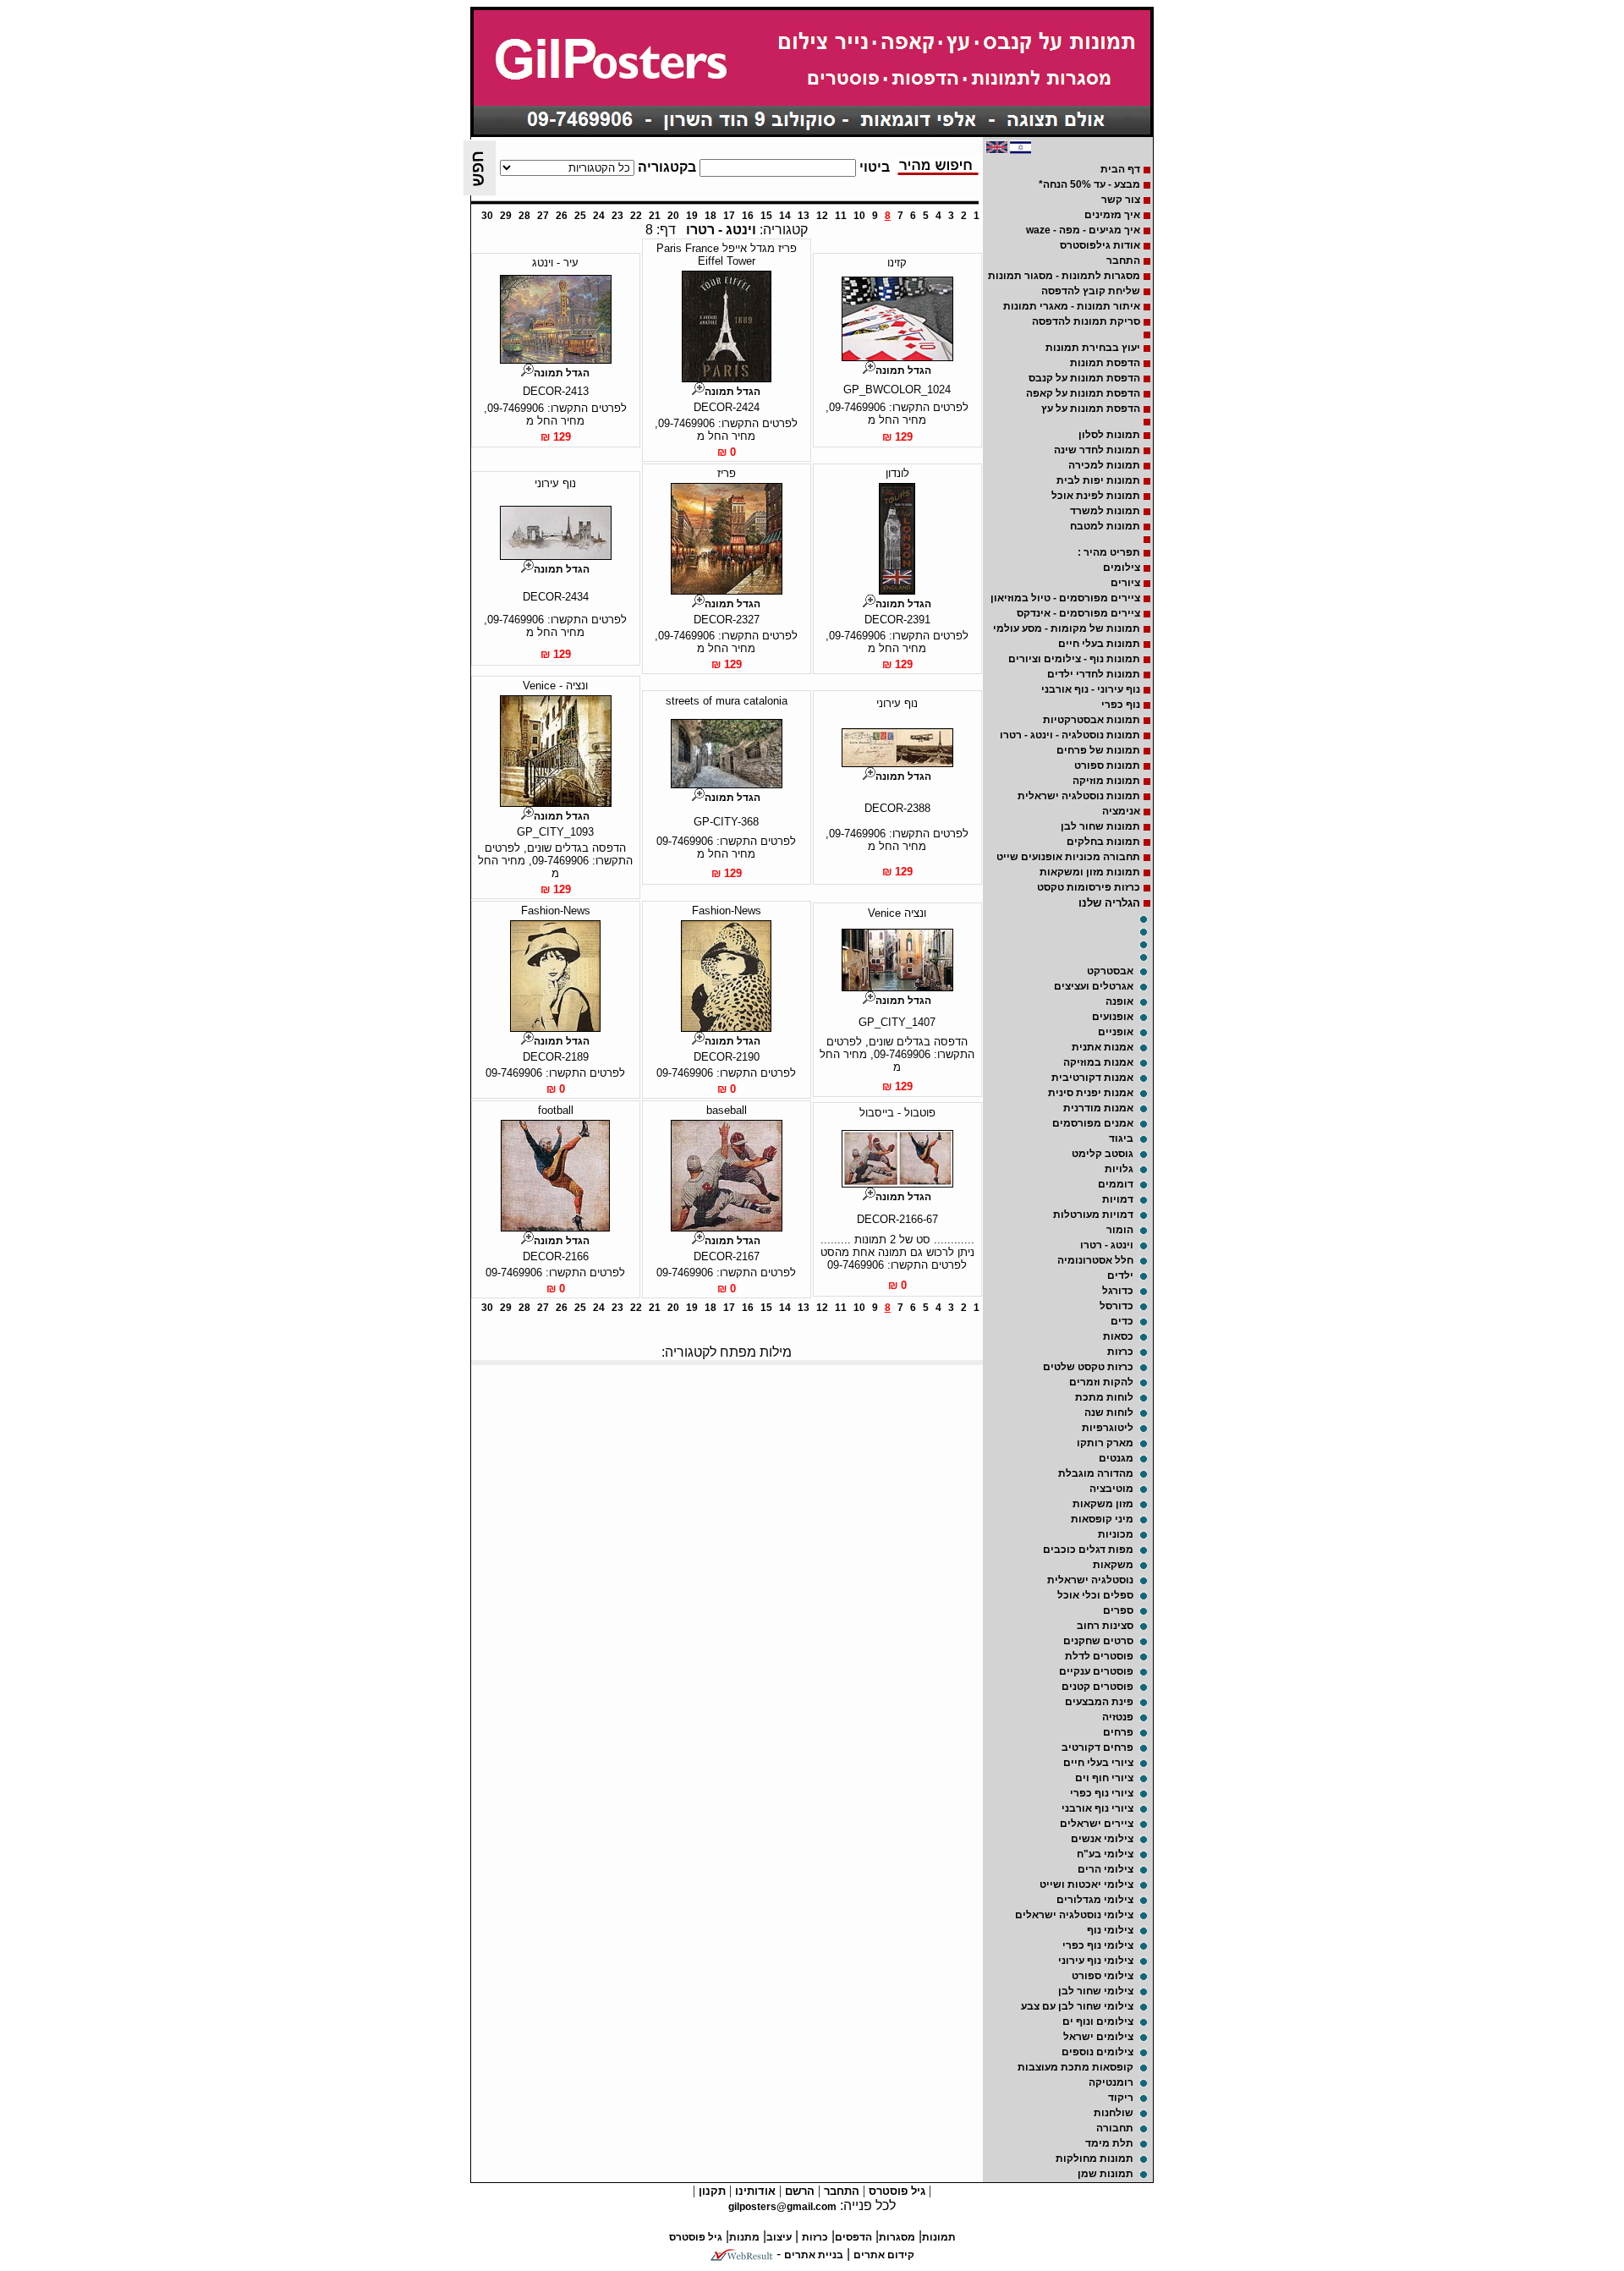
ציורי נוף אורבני (1097, 1808)
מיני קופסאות (1102, 1519)
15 (766, 216)
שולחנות (1114, 2113)
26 (562, 216)
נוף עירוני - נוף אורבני (1091, 689)
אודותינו (754, 2191)
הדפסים (853, 2237)
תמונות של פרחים (1098, 750)
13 (804, 216)
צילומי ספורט (1103, 1976)
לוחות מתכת (1104, 1397)
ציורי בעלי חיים (1098, 1763)
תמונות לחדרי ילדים (1094, 674)
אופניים (1116, 1032)
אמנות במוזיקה (1098, 1062)
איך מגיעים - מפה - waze (1083, 230)
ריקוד (1121, 2098)
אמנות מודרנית (1098, 1108)
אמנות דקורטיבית (1092, 1078)
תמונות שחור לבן (1100, 826)
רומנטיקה (1111, 2082)
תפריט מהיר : (1109, 552)
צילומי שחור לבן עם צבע (1077, 2006)
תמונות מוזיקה (1106, 781)
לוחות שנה (1109, 1413)
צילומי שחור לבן (1096, 1991)
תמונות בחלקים (1103, 842)
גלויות (1119, 1169)
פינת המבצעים (1099, 1702)
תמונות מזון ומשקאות (1090, 872)
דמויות (1118, 1199)
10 (859, 216)
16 (748, 216)
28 (524, 216)
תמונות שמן (1106, 2174)
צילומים (1122, 568)
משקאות (1113, 1565)
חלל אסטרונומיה (1095, 1260)
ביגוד (1121, 1138)
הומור (1120, 1230)
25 (580, 216)
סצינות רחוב (1105, 1626)
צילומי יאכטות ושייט (1086, 1884)
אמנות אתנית (1103, 1047)
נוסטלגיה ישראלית (1090, 1580)
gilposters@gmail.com (782, 2207)
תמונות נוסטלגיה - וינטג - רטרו (1070, 735)
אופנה (1119, 1001)
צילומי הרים (1106, 1869)
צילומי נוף (1110, 1930)
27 (543, 216)
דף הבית (1120, 169)
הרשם (798, 2191)
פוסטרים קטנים (1097, 1687)
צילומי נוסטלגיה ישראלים (1074, 1915)
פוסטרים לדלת (1099, 1656)
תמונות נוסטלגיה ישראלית (1079, 796)
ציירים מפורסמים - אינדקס (1078, 613)
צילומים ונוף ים (1098, 2021)
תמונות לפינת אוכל (1096, 496)
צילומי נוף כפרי (1098, 1945)
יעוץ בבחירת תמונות (1093, 348)
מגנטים (1116, 1458)
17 (729, 216)
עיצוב (779, 2237)
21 (655, 216)
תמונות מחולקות (1095, 2159)
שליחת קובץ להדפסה (1091, 291)
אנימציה (1121, 811)
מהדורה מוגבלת (1096, 1473)
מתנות (744, 2237)
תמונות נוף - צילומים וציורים (1074, 659)
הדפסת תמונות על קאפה (1083, 393)
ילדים (1120, 1275)
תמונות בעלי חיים (1099, 644)
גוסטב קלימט (1103, 1154)
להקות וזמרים (1101, 1382)
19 (692, 216)
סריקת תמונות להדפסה (1086, 321)
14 (785, 216)
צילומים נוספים (1097, 2052)
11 (841, 216)
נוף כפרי (1121, 705)
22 (636, 216)
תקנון (710, 2191)
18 (710, 216)
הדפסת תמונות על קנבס (1084, 378)
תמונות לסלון (1109, 435)
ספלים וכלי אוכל (1095, 1595)
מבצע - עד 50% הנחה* (1089, 184)
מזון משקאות (1103, 1504)
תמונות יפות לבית (1098, 480)
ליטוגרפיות (1108, 1428)
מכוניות (1116, 1534)
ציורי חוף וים (1104, 1778)
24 (599, 216)
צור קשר (1121, 200)
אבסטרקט (1110, 971)
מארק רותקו (1105, 1443)
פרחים (1118, 1732)
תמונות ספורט (1107, 765)
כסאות (1118, 1336)
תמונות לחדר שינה (1097, 450)
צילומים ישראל (1098, 2037)
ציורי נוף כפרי (1102, 1793)
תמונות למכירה (1104, 465)
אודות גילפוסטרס (1100, 245)
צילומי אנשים (1102, 1839)
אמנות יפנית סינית (1091, 1093)
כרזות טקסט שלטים (1088, 1367)
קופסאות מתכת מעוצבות (1075, 2067)
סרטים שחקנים (1098, 1641)
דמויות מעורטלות (1093, 1215)
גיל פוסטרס (895, 2191)
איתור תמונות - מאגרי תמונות (1072, 306)
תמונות (939, 2237)
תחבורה (1115, 2128)
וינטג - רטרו (1107, 1245)
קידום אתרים (884, 2255)
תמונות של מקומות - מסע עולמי (1067, 628)
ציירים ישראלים (1097, 1824)
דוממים (1116, 1184)
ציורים (1125, 583)
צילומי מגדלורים (1095, 1900)
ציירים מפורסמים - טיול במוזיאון (1065, 598)
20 (673, 216)
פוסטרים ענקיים (1096, 1671)
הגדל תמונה (903, 370)
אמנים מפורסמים (1093, 1123)
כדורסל (1116, 1306)
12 (822, 216)
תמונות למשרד (1105, 511)
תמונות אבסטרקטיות (1092, 720)
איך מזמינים (1112, 215)
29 (506, 216)
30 (487, 216)
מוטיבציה (1111, 1489)
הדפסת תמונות (1105, 363)
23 (617, 216)
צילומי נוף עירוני (1096, 1961)
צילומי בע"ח (1105, 1854)
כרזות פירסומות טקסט (1089, 887)
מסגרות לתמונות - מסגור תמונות (1064, 276)
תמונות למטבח (1105, 526)
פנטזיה (1118, 1717)
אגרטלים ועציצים (1094, 986)
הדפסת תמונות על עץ (1091, 409)
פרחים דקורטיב (1097, 1747)
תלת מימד (1109, 2143)
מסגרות (897, 2237)
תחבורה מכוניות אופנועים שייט (1068, 857)
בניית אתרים (814, 2255)
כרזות (1120, 1352)
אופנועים (1113, 1017)
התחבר (1123, 261)
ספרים (1118, 1610)
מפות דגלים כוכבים (1088, 1550)
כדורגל (1118, 1291)
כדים (1122, 1321)
